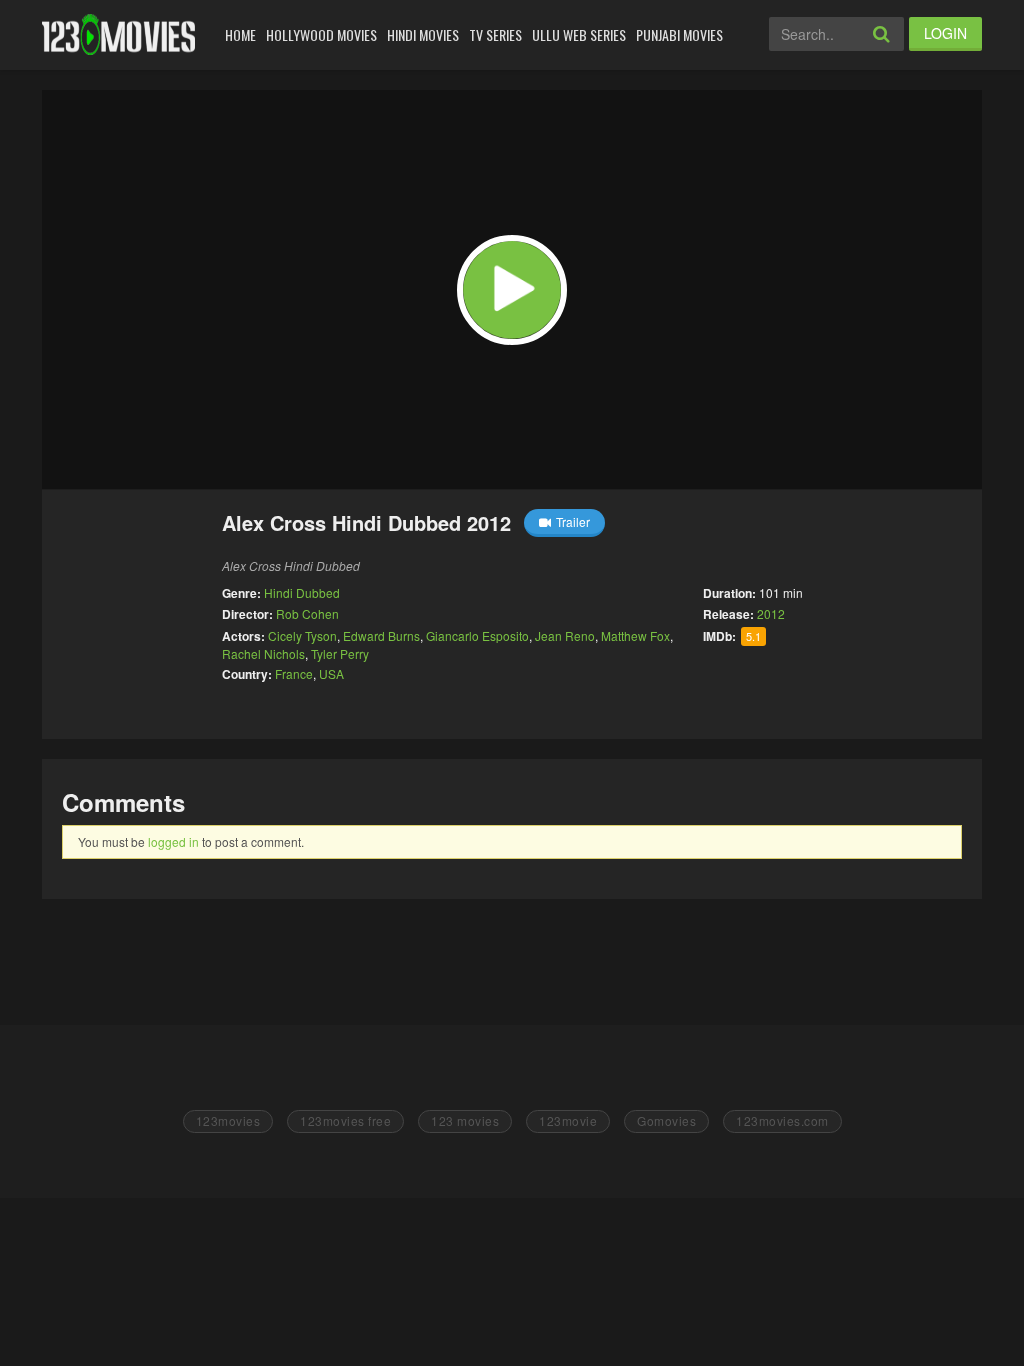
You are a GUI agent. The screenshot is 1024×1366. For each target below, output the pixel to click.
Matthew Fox (635, 635)
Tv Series (495, 34)
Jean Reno (565, 635)
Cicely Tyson (302, 635)
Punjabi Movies (679, 34)
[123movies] (118, 34)
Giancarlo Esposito (477, 635)
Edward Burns (381, 635)
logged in (173, 841)
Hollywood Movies (321, 34)
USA (331, 673)
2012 (771, 613)
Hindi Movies (423, 34)
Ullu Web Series (579, 34)
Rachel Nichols (263, 653)
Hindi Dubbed (302, 592)
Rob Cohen (307, 613)
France (294, 673)
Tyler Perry (340, 653)
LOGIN (945, 33)
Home (240, 34)
